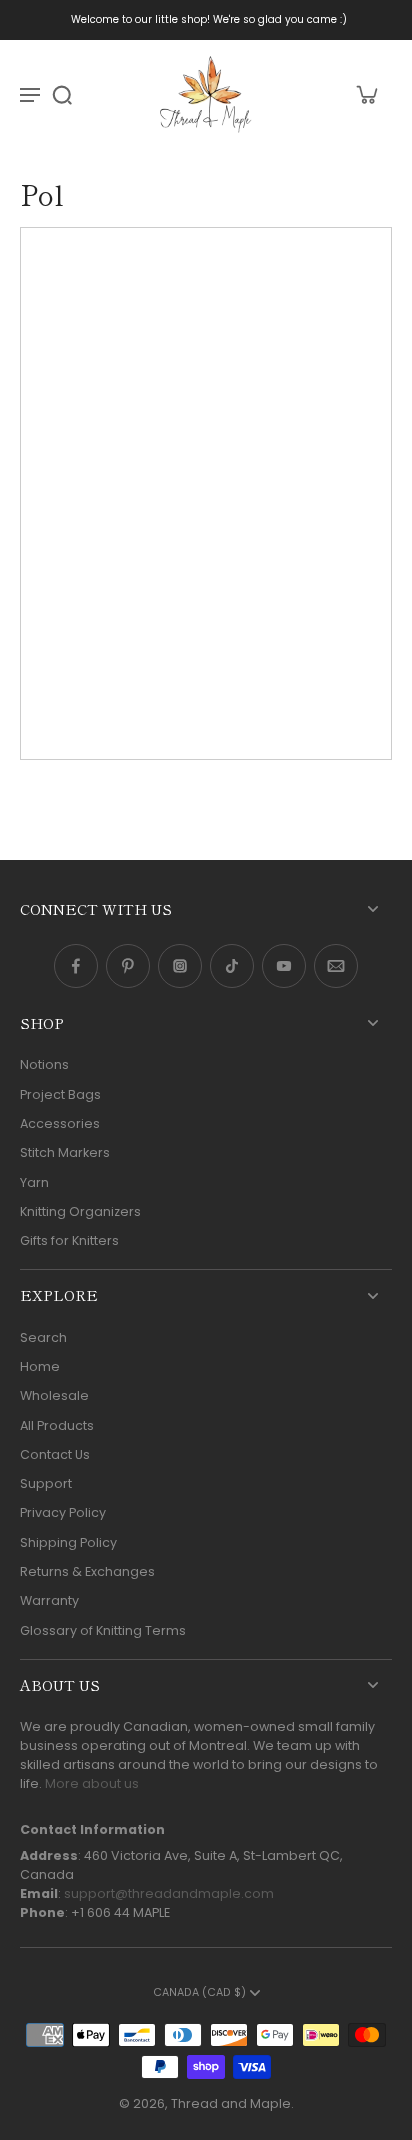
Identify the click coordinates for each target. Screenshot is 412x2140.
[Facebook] (76, 966)
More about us (92, 1783)
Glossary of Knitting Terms (103, 1630)
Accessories (60, 1123)
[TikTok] (232, 966)
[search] (62, 94)
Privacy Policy (63, 1512)
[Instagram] (180, 966)
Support (46, 1483)
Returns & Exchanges (87, 1571)
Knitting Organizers (80, 1211)
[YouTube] (284, 966)
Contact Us (55, 1454)
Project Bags (60, 1094)
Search (43, 1337)
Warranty (49, 1600)
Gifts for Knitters (69, 1240)
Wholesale (54, 1395)
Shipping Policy (68, 1542)
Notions (44, 1064)
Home (40, 1366)
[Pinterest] (128, 966)
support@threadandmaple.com (169, 1893)
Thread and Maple (231, 2103)
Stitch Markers (65, 1152)
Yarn (34, 1182)
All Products (57, 1425)
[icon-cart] (366, 94)
